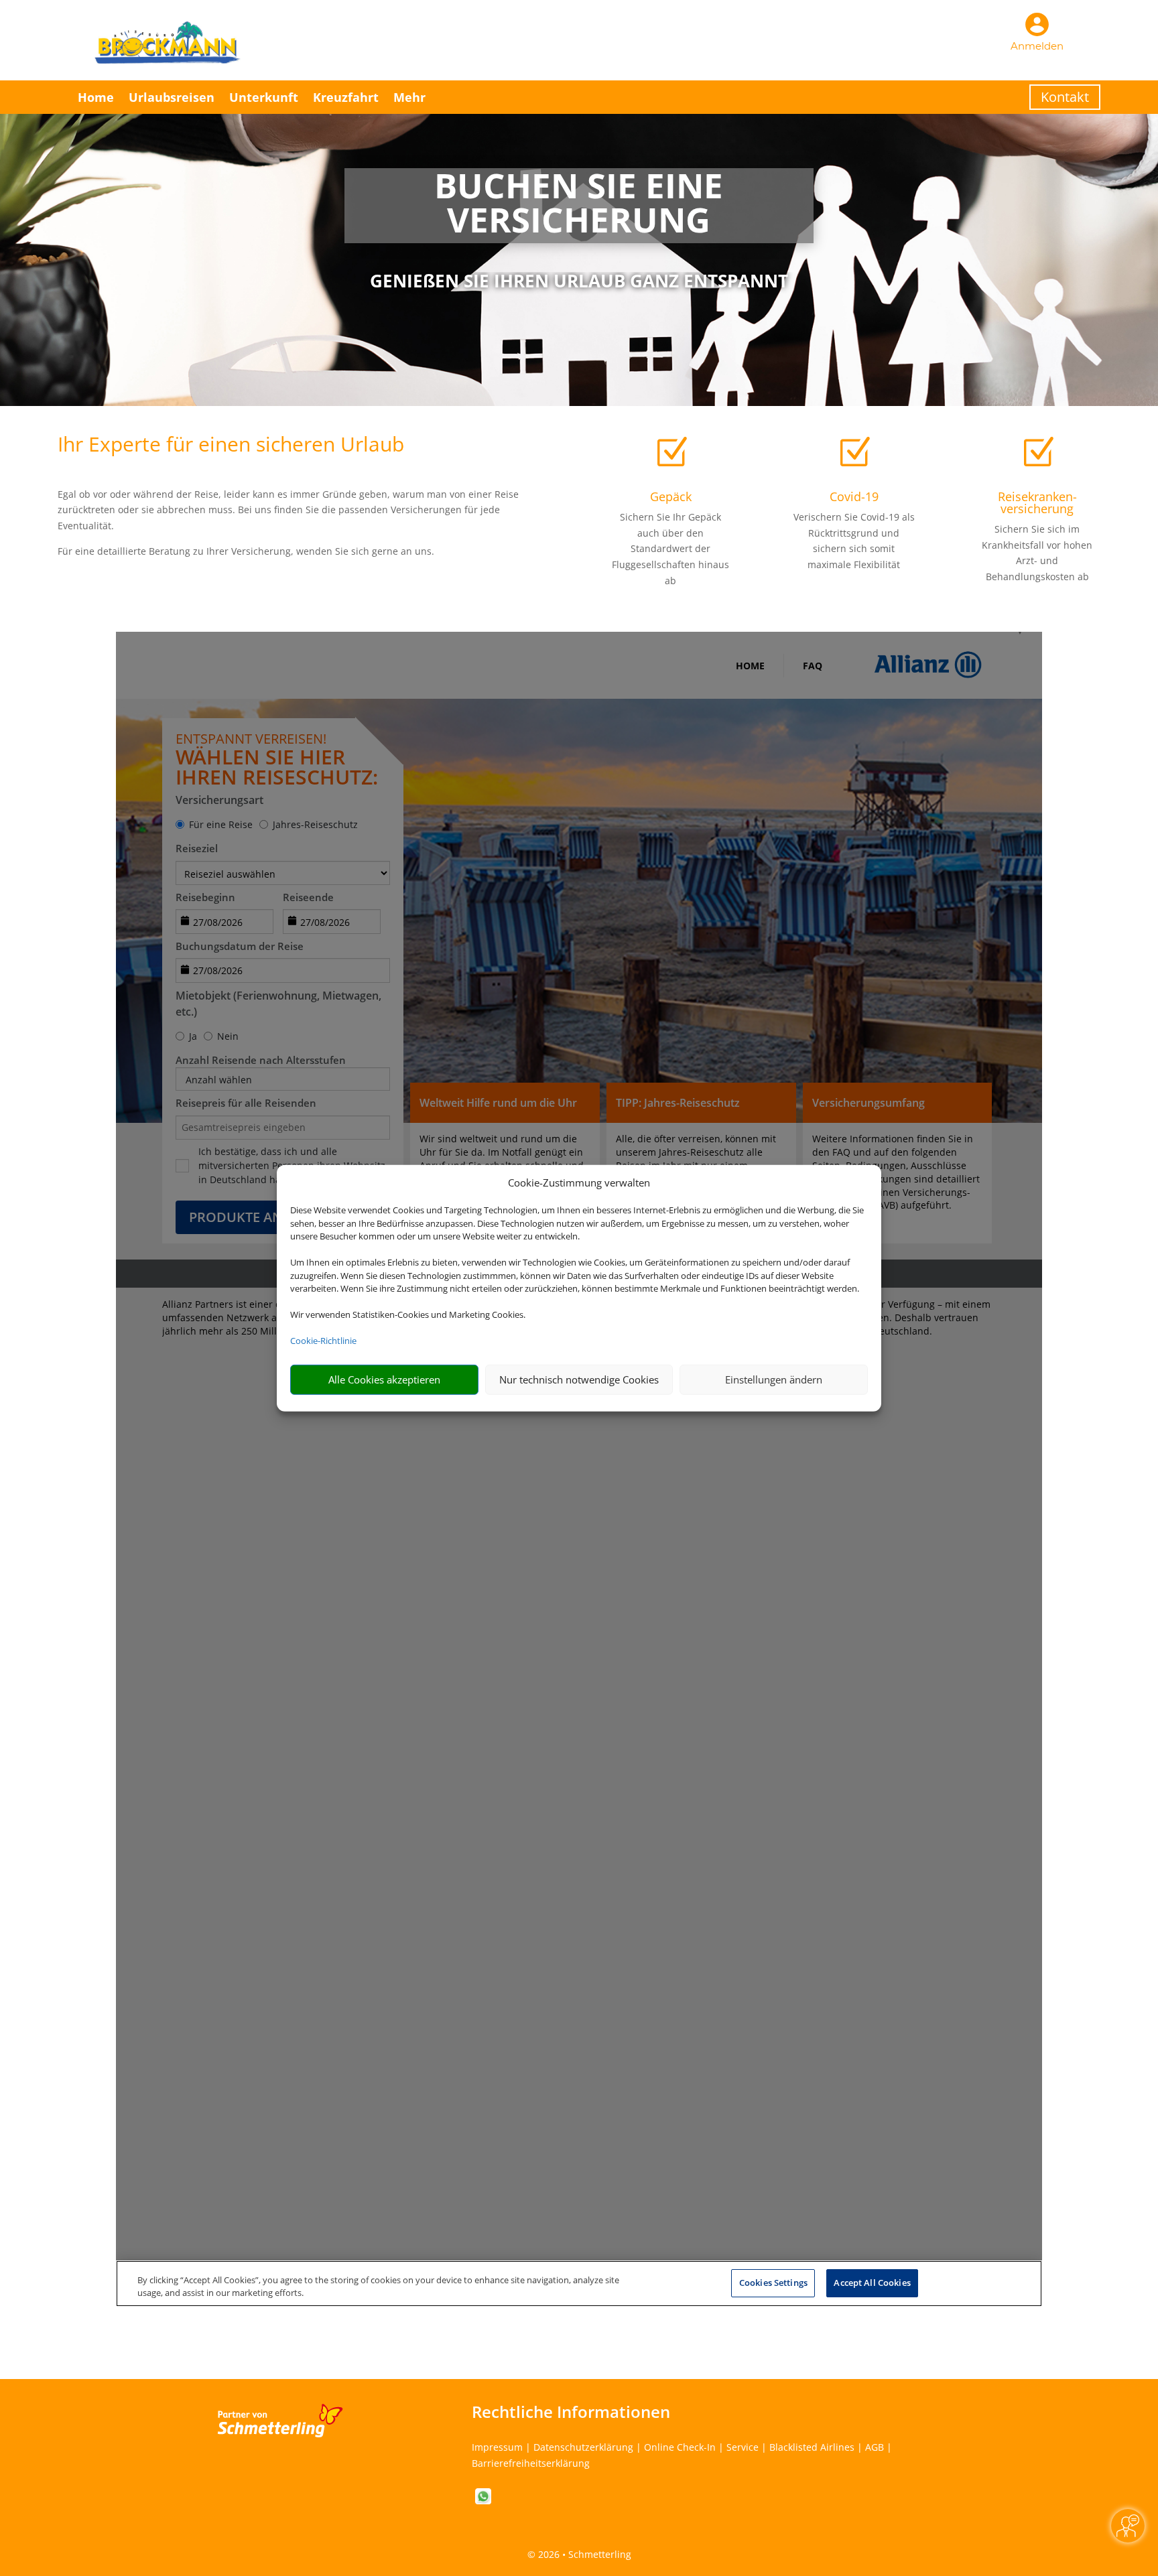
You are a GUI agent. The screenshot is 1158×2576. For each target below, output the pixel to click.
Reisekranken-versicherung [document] (1037, 502)
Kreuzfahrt (346, 97)
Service (743, 2447)
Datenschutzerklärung (583, 2447)
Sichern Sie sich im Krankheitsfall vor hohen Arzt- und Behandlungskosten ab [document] (1037, 553)
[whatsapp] (483, 2501)
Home (96, 97)
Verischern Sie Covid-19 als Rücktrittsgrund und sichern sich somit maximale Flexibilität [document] (854, 541)
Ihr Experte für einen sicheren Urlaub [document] (231, 446)
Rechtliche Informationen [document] (571, 2412)
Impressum (497, 2447)
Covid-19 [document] (854, 496)
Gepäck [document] (671, 496)
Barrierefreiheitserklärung (531, 2463)
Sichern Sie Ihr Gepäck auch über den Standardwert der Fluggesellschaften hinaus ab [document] (670, 549)
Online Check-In (680, 2447)
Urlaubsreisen (172, 97)
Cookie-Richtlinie (323, 1341)
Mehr (409, 97)
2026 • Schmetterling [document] (583, 2554)
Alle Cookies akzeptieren (384, 1379)
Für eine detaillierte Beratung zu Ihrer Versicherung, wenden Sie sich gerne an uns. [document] (246, 551)
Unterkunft (264, 97)
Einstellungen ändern (774, 1379)
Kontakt (1065, 97)
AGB (875, 2447)
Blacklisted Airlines (812, 2447)
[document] (579, 206)
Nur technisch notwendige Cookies (579, 1379)
